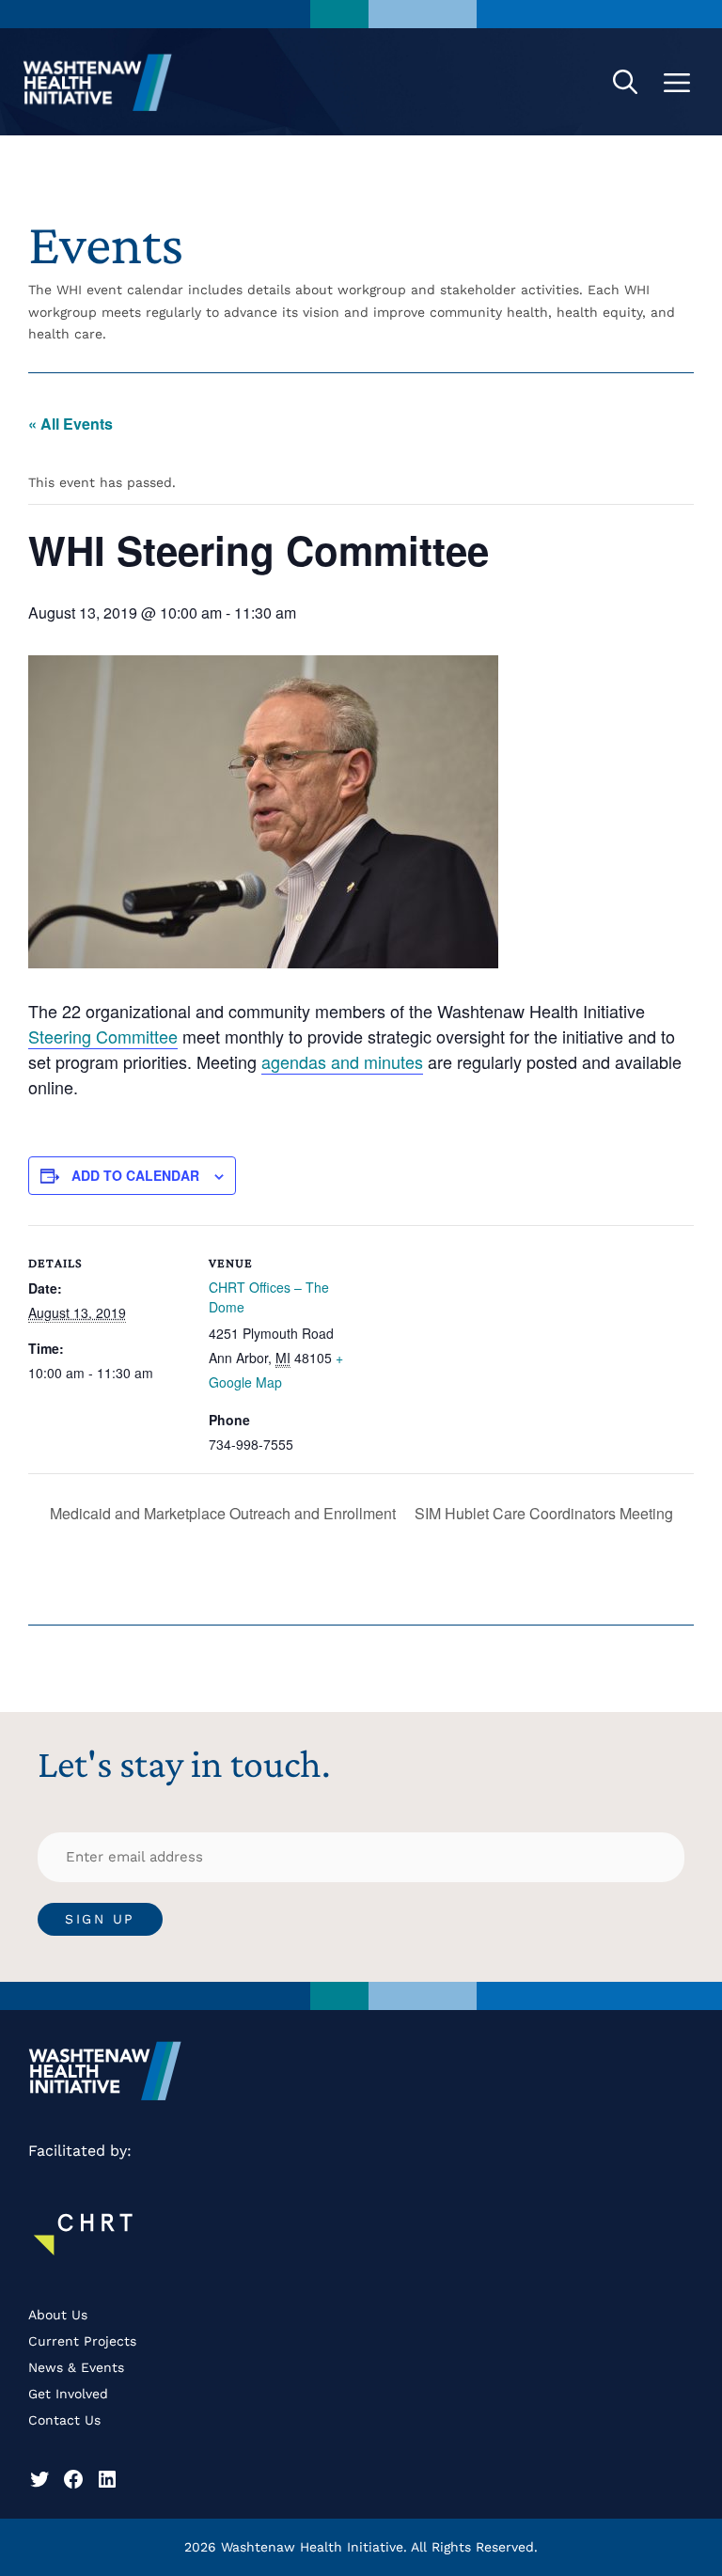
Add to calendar (135, 1175)
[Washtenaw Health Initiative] (98, 82)
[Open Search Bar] (625, 82)
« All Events (71, 424)
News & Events (76, 2367)
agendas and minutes (342, 1061)
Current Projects (82, 2341)
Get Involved (68, 2394)
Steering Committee (103, 1036)
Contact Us (64, 2420)
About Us (58, 2315)
